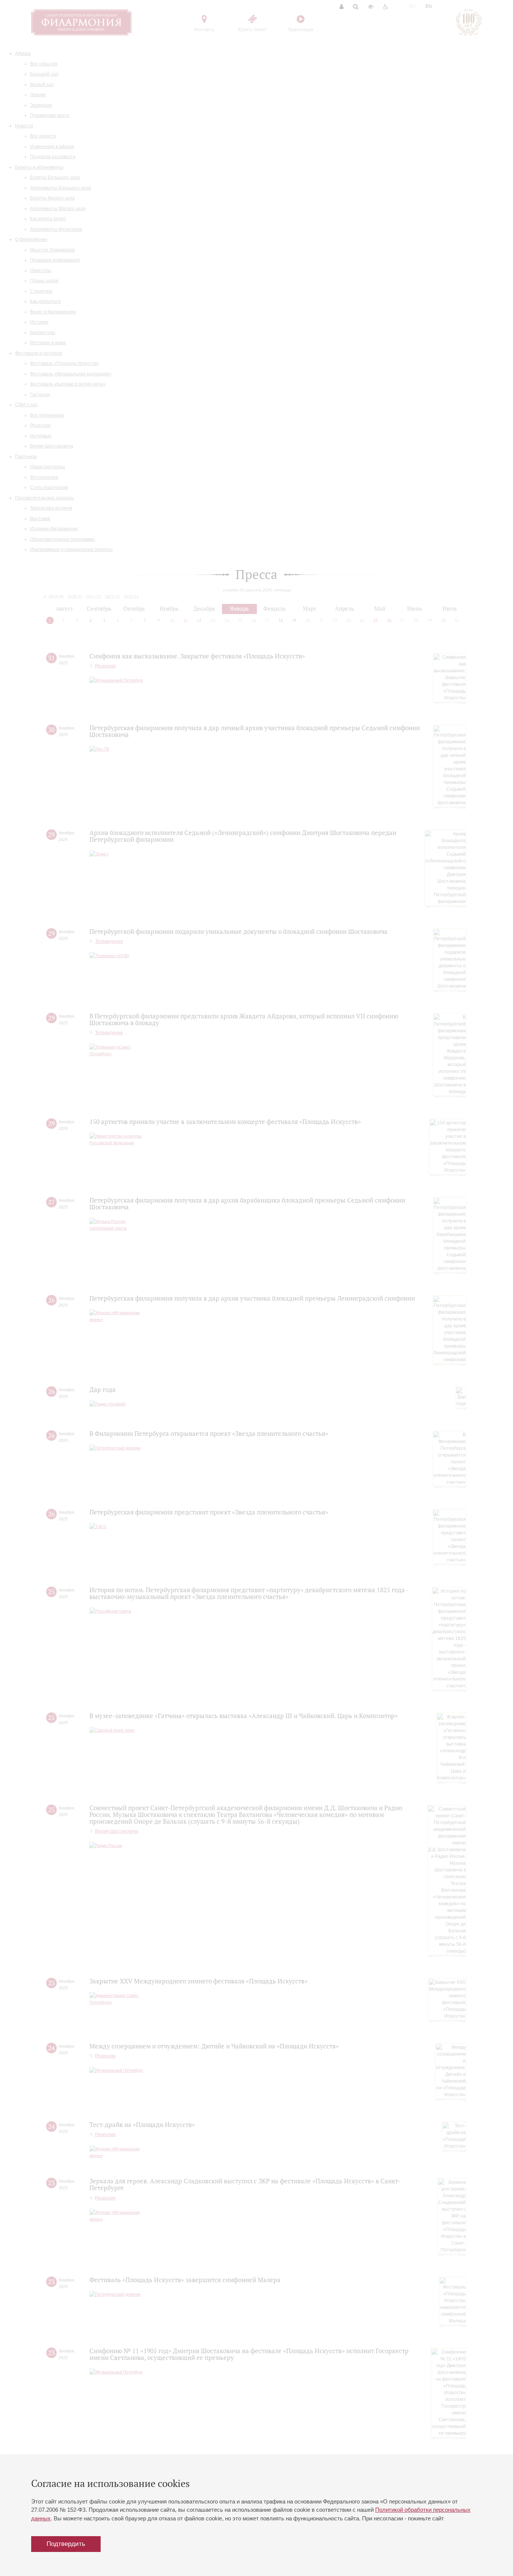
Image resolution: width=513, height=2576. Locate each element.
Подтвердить (66, 2544)
